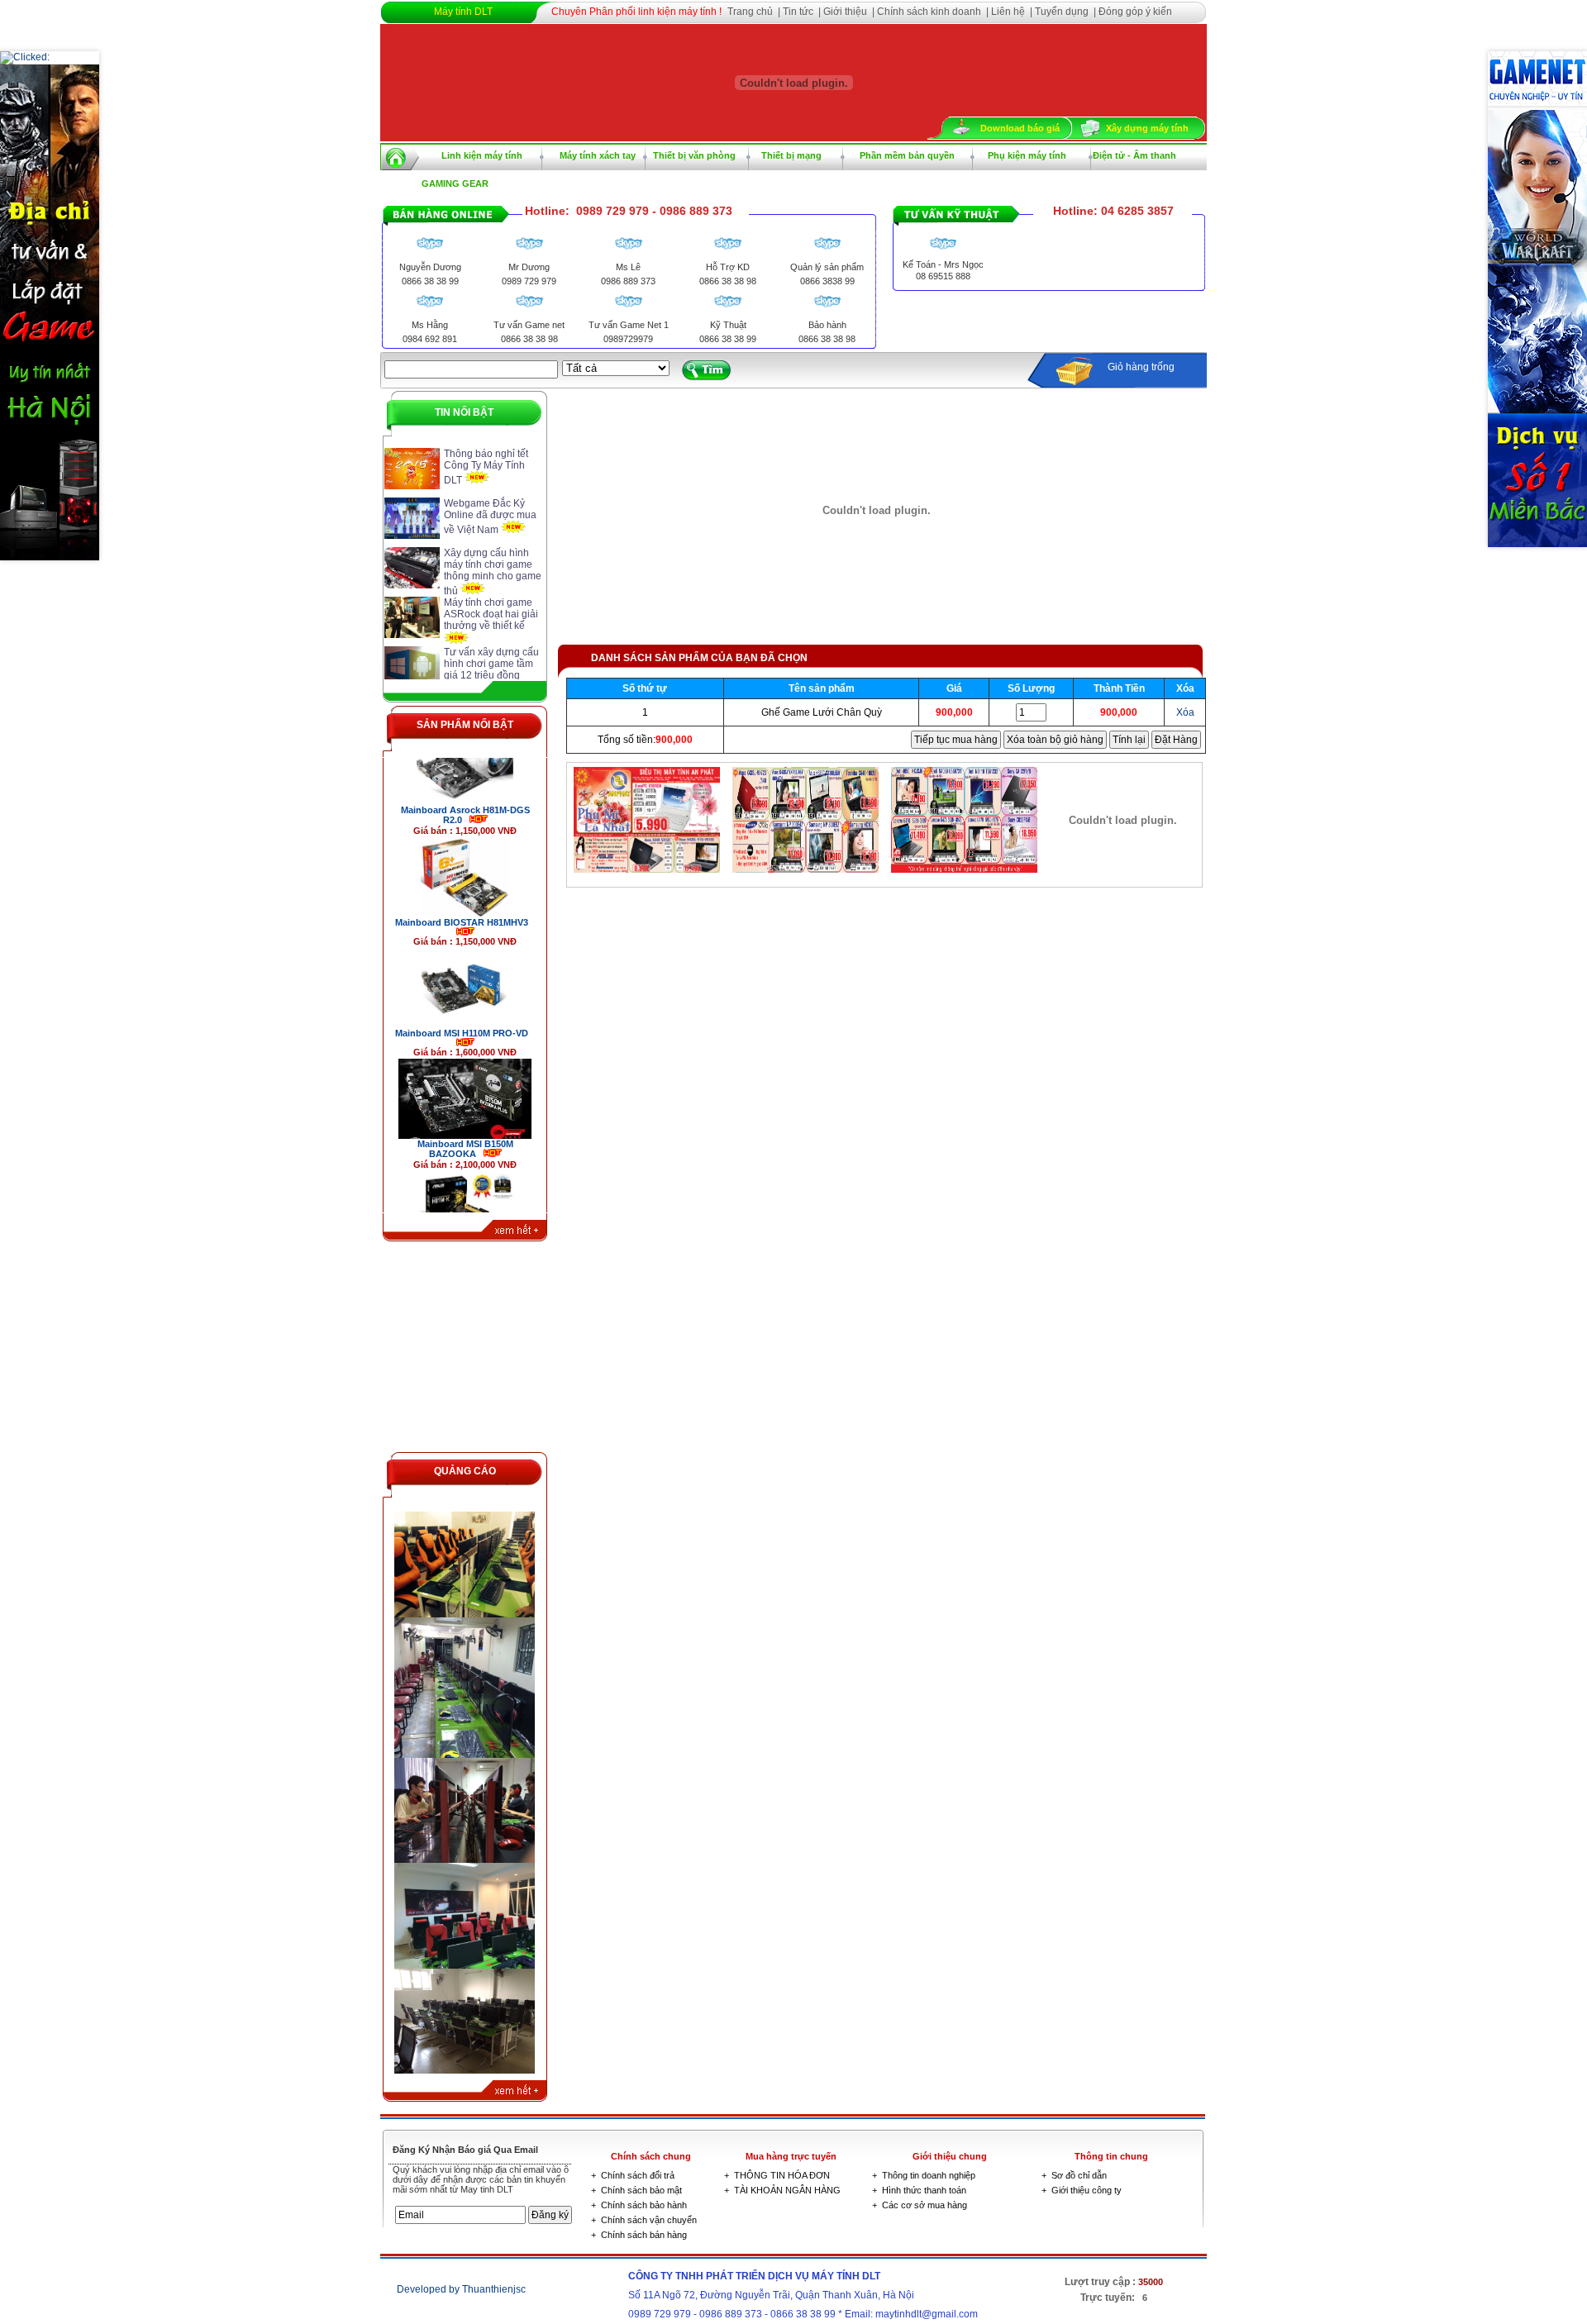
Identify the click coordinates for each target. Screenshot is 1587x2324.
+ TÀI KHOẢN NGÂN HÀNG (782, 2190)
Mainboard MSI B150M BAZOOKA (465, 1101)
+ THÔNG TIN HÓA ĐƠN (777, 2175)
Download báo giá (1020, 128)
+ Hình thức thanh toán (919, 2190)
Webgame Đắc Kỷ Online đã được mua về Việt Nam (490, 517)
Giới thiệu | (850, 12)
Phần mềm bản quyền (907, 155)
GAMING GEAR (455, 183)
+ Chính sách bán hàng (639, 2235)
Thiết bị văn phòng (694, 155)
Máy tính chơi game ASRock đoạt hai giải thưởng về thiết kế (491, 614)
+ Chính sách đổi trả (633, 2175)
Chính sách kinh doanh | (934, 12)
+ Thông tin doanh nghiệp (924, 2175)
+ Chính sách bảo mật (636, 2190)
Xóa (1185, 712)
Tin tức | (803, 12)
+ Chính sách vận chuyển (644, 2220)
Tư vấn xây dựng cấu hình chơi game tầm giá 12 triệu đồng (491, 664)
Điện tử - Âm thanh (1134, 155)
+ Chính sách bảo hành (639, 2205)
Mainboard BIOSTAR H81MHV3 (465, 874)
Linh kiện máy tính (482, 155)
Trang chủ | (755, 12)
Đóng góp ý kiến (1135, 12)
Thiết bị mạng (791, 155)
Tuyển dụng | (1067, 12)
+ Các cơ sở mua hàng (920, 2205)
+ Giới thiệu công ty (1082, 2190)
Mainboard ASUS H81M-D (456, 1208)
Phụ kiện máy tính (1027, 155)
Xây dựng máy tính (1147, 128)
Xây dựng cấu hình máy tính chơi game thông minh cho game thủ (493, 572)
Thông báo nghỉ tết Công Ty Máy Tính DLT (486, 467)
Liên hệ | (1013, 12)
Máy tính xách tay (598, 155)
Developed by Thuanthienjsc (461, 2289)
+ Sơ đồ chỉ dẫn (1074, 2175)
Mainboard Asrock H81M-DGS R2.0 (465, 767)
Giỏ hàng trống (1141, 367)
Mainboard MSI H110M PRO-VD (465, 985)
